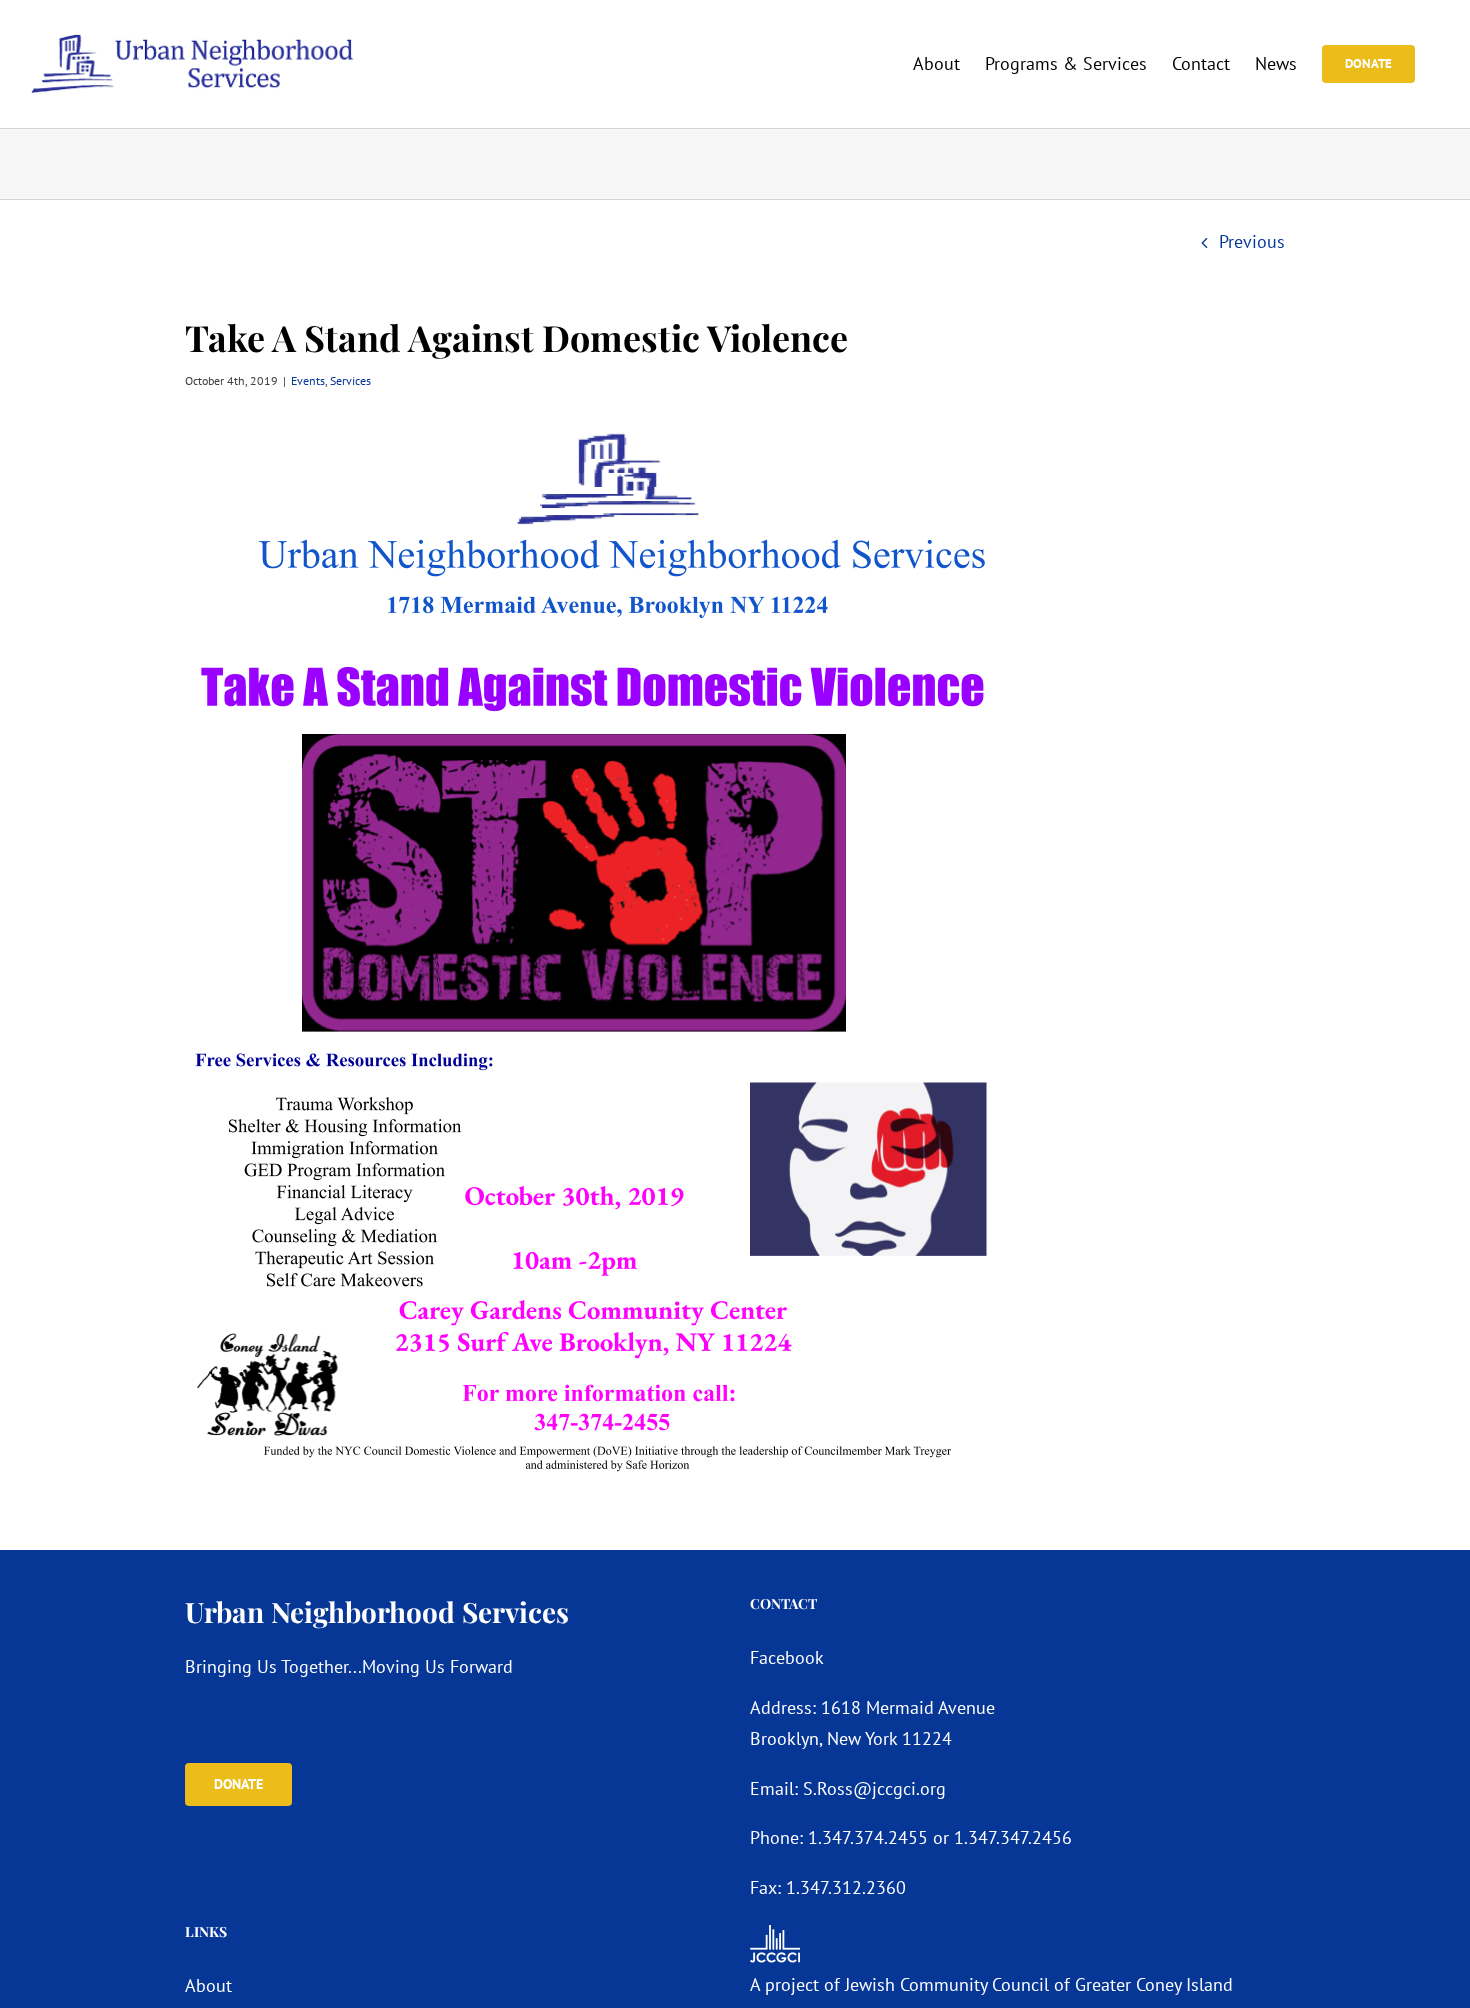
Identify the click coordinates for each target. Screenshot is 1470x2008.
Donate (238, 1784)
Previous (1252, 241)
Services (350, 380)
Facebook (787, 1657)
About (208, 1985)
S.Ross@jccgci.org (874, 1788)
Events (308, 380)
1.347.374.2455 (868, 1837)
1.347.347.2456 (1013, 1837)
